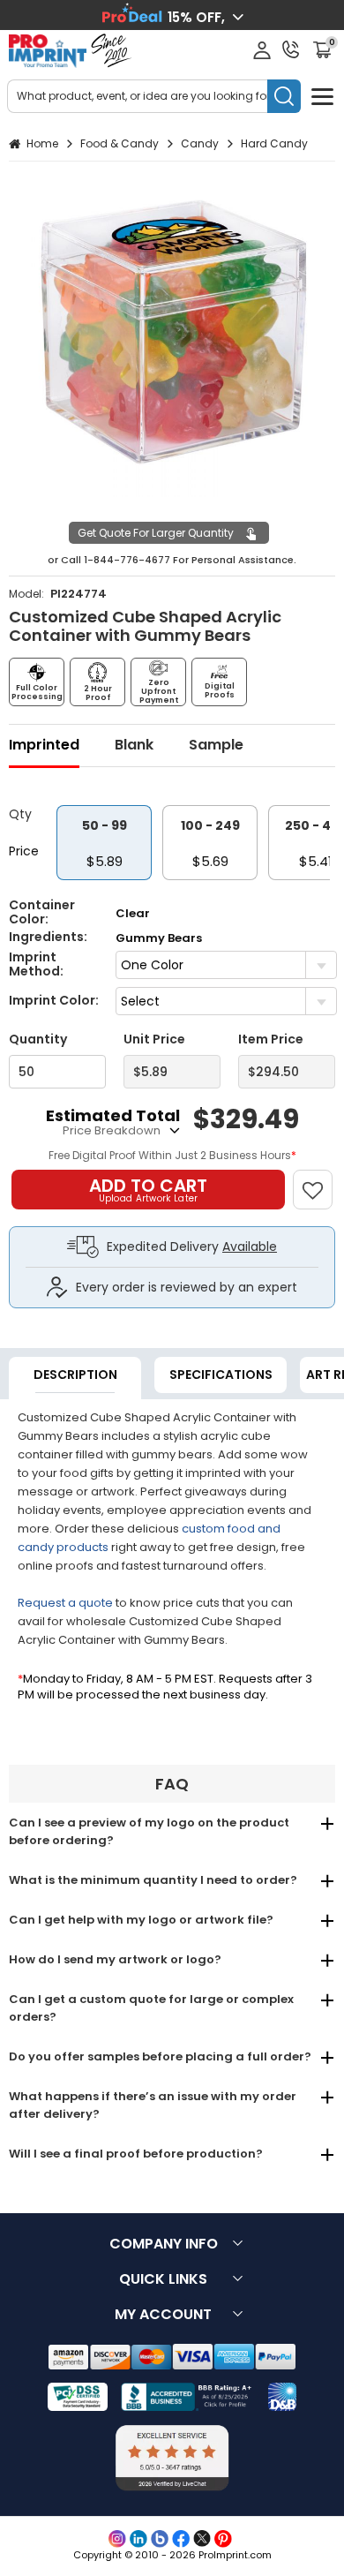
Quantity (38, 1039)
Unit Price (154, 1039)
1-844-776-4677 (127, 560)
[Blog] (160, 2539)
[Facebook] (181, 2539)
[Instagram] (117, 2539)
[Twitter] (202, 2539)
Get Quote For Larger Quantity (156, 533)
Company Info (164, 2244)
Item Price (271, 1039)
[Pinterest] (223, 2539)
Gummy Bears (159, 938)
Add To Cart (148, 1189)
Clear (133, 913)
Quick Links (163, 2279)
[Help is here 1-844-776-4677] (291, 49)
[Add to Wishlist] (321, 1181)
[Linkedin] (138, 2539)
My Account (163, 2314)
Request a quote (65, 1603)
